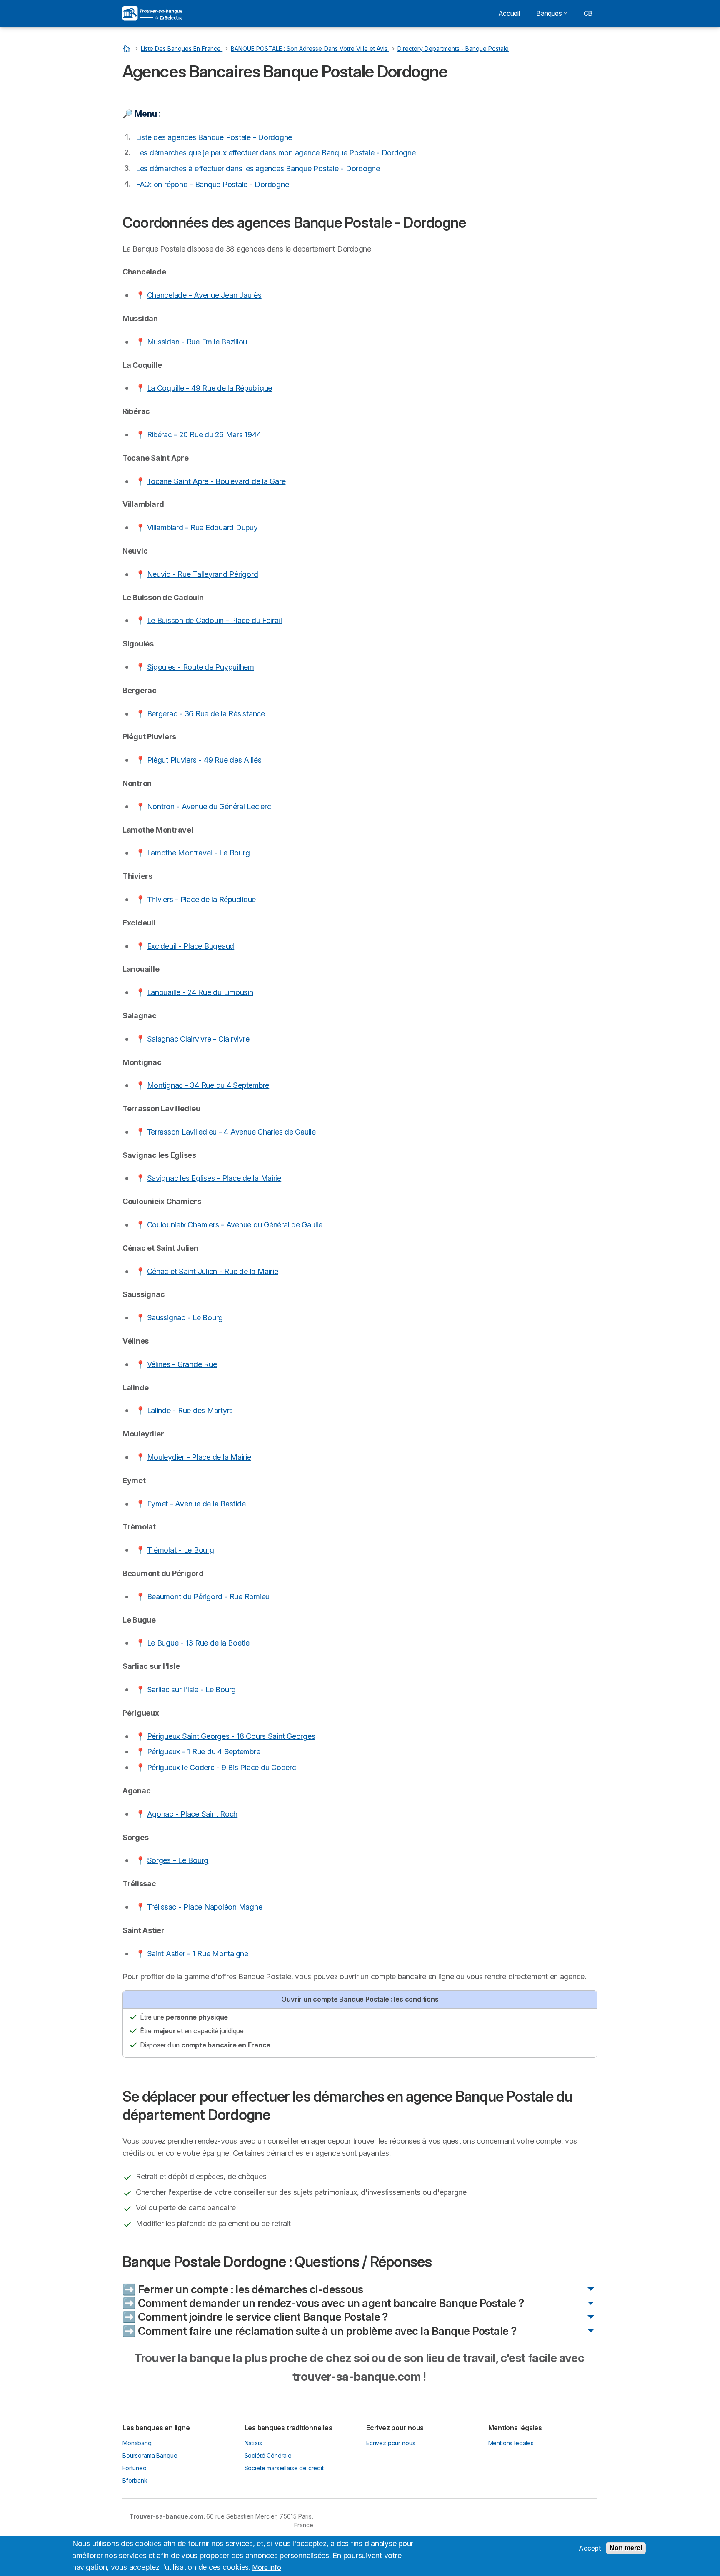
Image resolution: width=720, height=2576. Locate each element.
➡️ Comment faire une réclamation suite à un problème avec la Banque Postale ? (319, 2331)
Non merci (626, 2548)
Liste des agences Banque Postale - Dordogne (214, 137)
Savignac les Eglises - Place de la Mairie (214, 1178)
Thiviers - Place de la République (202, 899)
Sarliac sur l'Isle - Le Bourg (192, 1689)
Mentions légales (511, 2443)
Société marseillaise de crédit (284, 2468)
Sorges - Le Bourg (178, 1860)
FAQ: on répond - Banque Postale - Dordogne (212, 184)
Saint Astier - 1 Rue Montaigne (198, 1954)
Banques (549, 13)
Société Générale (268, 2455)
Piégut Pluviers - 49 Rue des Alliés (204, 760)
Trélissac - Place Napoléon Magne (205, 1907)
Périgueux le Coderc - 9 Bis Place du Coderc (222, 1767)
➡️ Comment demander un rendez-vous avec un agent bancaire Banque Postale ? (323, 2303)
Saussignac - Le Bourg (185, 1318)
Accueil (509, 13)
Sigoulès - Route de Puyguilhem (201, 667)
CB (588, 13)
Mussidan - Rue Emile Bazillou (197, 342)
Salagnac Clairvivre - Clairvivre (198, 1039)
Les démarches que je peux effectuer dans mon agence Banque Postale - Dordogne (276, 153)
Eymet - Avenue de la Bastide (196, 1504)
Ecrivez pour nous (391, 2443)
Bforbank (135, 2480)
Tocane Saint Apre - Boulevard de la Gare (216, 481)
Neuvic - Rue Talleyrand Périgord (203, 574)
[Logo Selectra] (152, 13)
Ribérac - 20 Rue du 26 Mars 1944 (204, 435)
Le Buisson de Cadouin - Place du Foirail (215, 620)
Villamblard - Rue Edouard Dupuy (202, 527)
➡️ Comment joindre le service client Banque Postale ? (255, 2317)
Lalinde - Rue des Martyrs (190, 1410)
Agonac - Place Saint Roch (192, 1814)
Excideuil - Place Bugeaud (191, 946)
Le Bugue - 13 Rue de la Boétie (198, 1643)
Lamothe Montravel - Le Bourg (199, 853)
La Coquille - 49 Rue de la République (210, 388)
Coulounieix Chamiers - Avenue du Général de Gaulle (235, 1225)
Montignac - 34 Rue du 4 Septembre (208, 1085)
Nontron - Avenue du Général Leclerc (209, 807)
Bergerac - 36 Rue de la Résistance (206, 714)
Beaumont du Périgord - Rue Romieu (209, 1597)
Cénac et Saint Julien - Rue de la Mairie (213, 1271)
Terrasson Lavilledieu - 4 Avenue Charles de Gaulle (231, 1132)
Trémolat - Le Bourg (181, 1550)
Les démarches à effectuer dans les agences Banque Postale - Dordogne (258, 168)
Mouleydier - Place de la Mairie (199, 1457)
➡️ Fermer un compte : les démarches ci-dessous (243, 2289)
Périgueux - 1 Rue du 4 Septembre (204, 1752)
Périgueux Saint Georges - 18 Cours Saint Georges (231, 1736)
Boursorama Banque (150, 2455)
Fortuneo (135, 2468)
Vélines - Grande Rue (182, 1364)
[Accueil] (127, 49)
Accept (590, 2548)
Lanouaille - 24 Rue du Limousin (200, 992)
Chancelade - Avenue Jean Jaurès (204, 295)
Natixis (253, 2443)
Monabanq (137, 2443)
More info (267, 2567)
